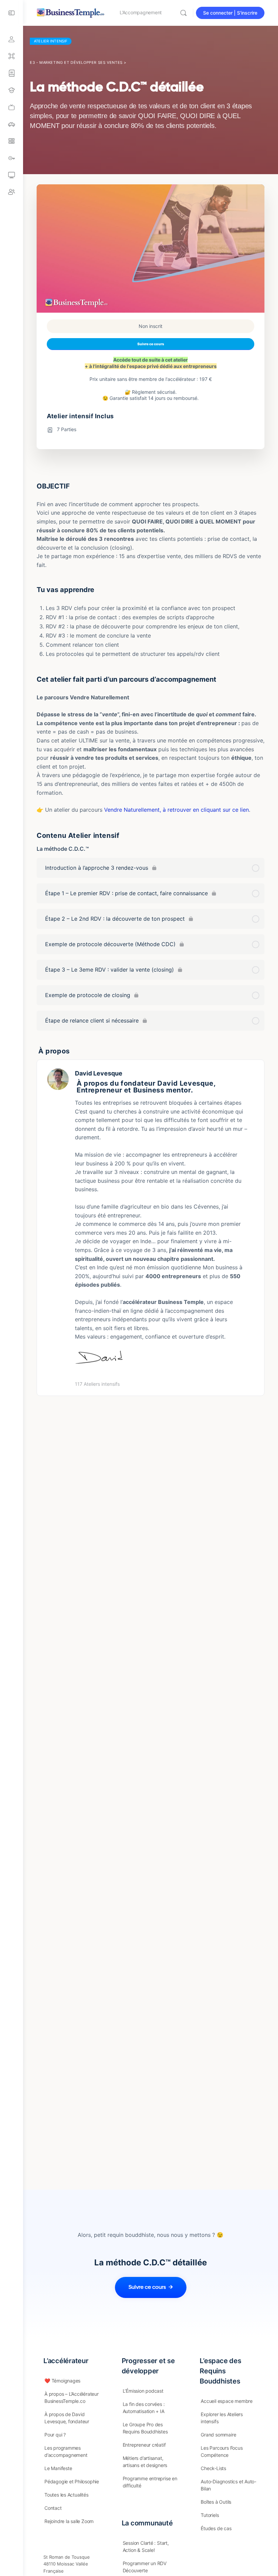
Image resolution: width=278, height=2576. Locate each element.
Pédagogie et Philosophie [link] (72, 2481)
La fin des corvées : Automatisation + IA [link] (144, 2408)
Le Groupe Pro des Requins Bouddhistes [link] (145, 2428)
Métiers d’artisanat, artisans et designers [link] (145, 2462)
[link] (12, 107)
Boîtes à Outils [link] (216, 2502)
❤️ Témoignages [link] (62, 2381)
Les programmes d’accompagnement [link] (66, 2451)
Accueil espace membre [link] (227, 2401)
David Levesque (99, 1073)
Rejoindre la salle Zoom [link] (69, 2521)
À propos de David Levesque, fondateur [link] (67, 2418)
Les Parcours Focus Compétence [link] (222, 2451)
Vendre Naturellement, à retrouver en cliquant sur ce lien (176, 810)
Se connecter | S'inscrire (230, 13)
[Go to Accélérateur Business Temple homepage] (71, 12)
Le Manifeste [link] (58, 2468)
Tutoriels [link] (210, 2515)
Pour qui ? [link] (55, 2435)
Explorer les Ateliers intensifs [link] (222, 2418)
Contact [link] (53, 2508)
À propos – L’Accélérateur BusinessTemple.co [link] (72, 2397)
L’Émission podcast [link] (143, 2391)
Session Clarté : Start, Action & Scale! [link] (146, 2546)
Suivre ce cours (151, 344)
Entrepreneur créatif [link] (144, 2445)
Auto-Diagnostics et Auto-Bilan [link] (229, 2485)
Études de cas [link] (216, 2528)
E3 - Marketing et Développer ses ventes (76, 62)
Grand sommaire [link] (218, 2435)
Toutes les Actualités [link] (66, 2495)
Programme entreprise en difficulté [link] (150, 2482)
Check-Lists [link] (213, 2468)
